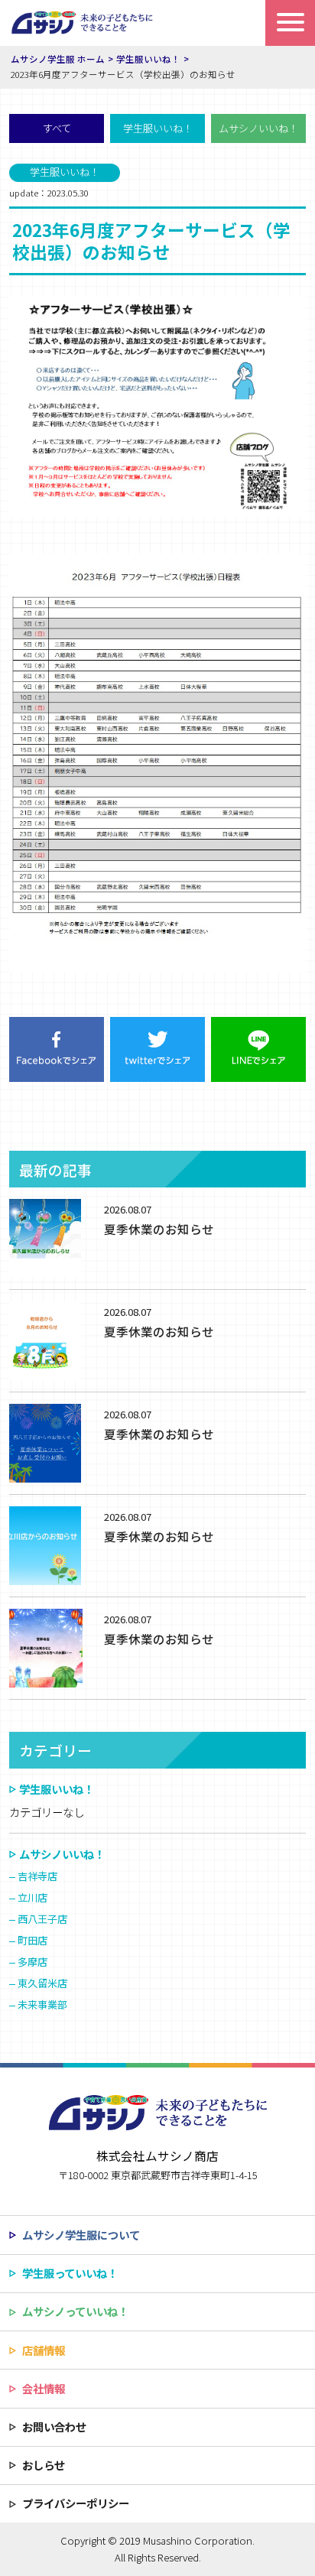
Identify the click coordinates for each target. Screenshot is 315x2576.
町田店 (32, 1940)
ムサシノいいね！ (258, 128)
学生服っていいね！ (70, 2273)
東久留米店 (42, 1983)
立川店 (32, 1897)
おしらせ (44, 2465)
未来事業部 (42, 2004)
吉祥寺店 (37, 1876)
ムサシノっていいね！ (75, 2311)
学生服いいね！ (158, 128)
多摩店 (32, 1962)
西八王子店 (42, 1919)
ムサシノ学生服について (81, 2235)
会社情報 (44, 2388)
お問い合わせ (54, 2427)
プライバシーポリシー (76, 2503)
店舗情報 (44, 2350)
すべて (57, 128)
